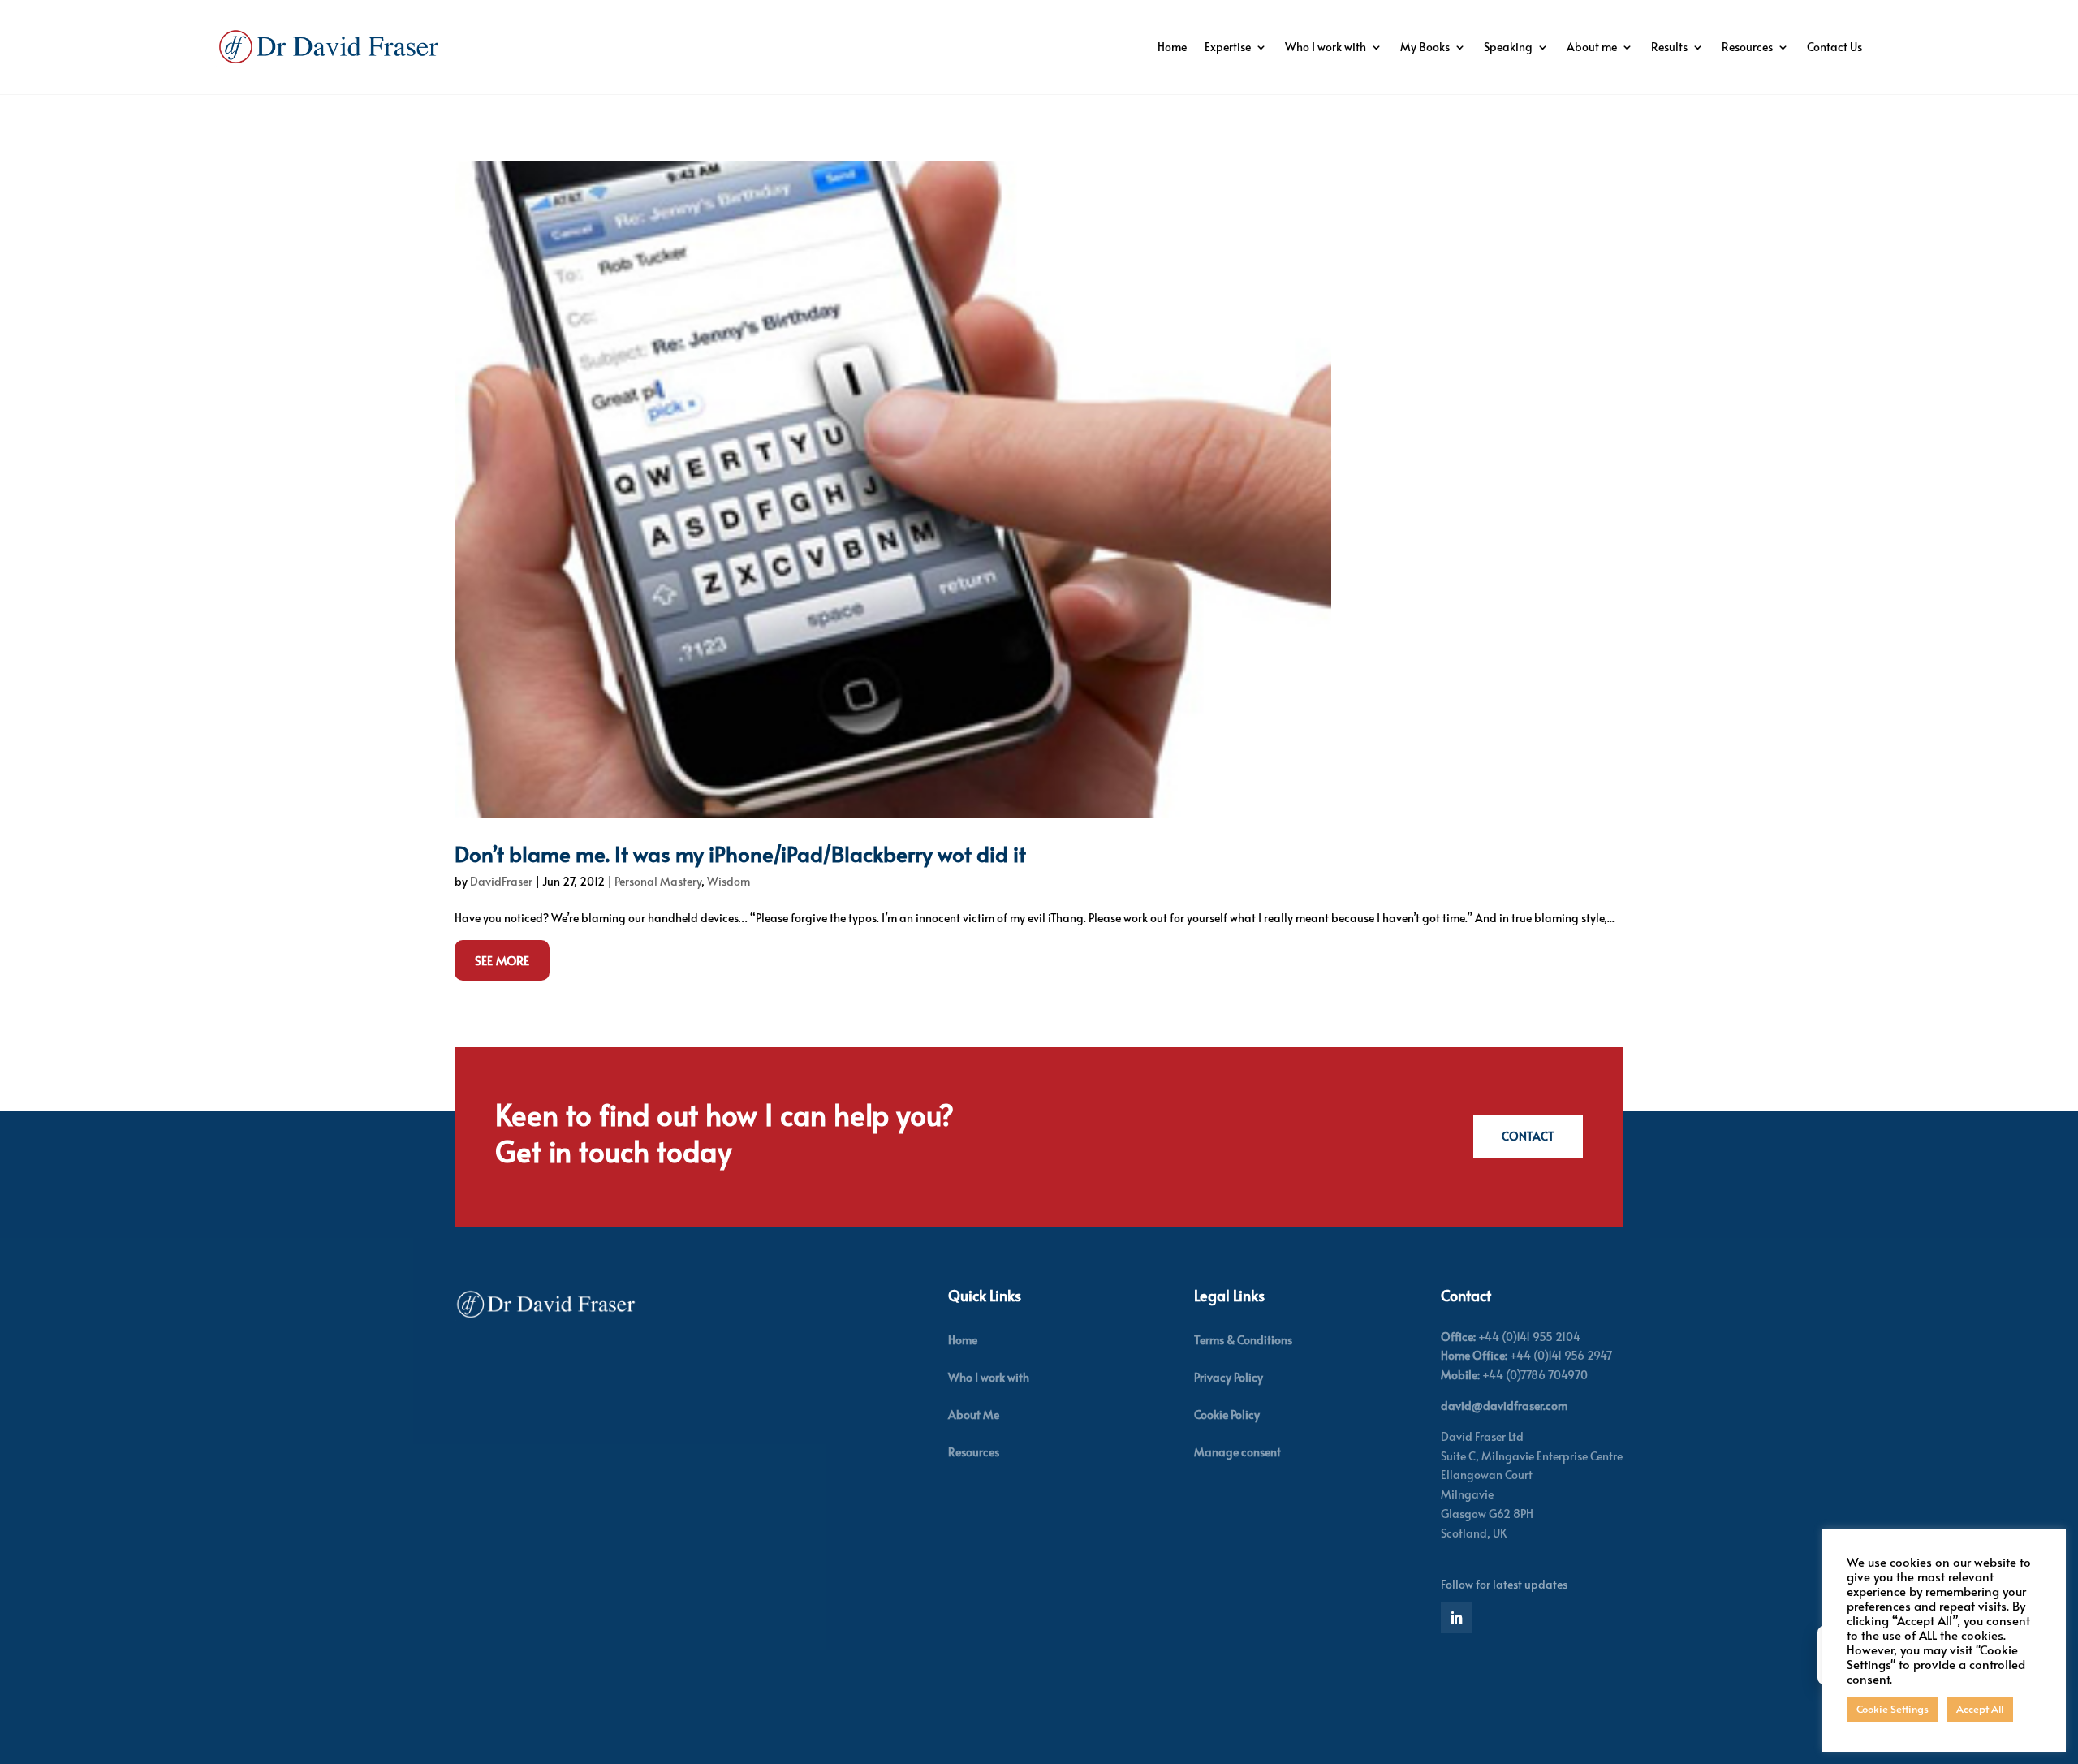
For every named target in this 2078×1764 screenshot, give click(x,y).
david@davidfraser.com (1504, 1406)
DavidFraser (501, 881)
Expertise (1228, 47)
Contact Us (1834, 47)
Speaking (1508, 47)
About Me (974, 1415)
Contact (1528, 1136)
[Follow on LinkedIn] (1456, 1618)
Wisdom (729, 881)
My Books (1425, 47)
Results (1669, 47)
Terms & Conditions (1243, 1340)
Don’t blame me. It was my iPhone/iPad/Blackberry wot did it (740, 853)
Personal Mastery (658, 881)
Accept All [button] (1980, 1709)
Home (1172, 47)
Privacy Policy (1229, 1377)
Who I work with (1326, 47)
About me (1592, 47)
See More (502, 960)
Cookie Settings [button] (1893, 1709)
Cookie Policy (1227, 1415)
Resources (1747, 47)
